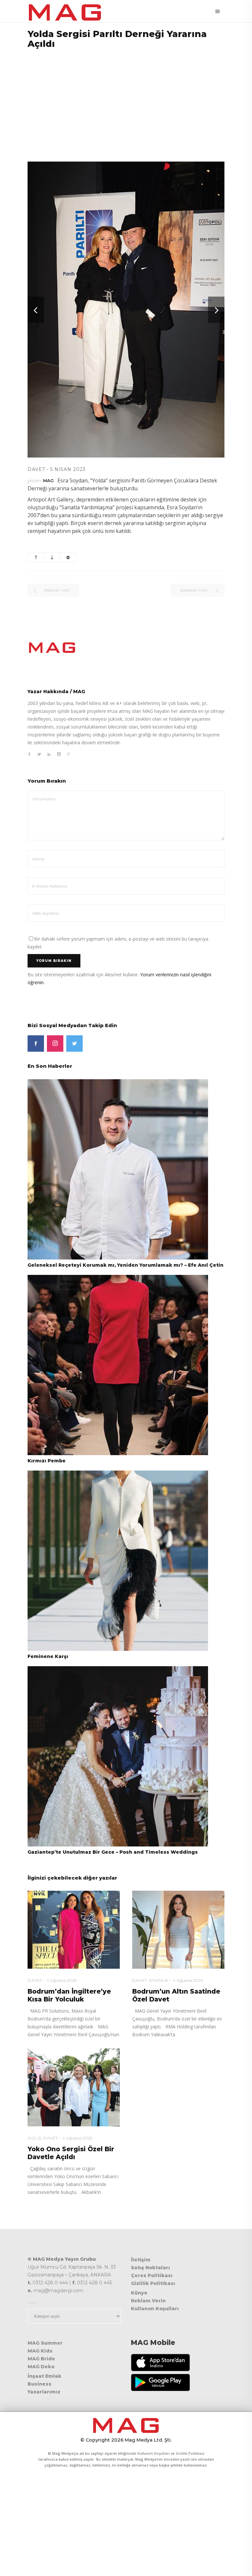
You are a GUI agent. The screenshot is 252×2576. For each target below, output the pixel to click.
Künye (139, 2293)
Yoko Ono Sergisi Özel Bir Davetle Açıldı (71, 2153)
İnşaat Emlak (44, 2376)
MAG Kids (40, 2351)
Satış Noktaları (150, 2268)
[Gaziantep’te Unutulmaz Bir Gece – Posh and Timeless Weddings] (118, 1756)
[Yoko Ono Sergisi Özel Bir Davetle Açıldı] (74, 2087)
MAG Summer (45, 2343)
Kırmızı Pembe (47, 1461)
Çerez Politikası (152, 2275)
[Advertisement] (126, 101)
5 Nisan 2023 (68, 469)
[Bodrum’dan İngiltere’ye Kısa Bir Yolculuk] (74, 1930)
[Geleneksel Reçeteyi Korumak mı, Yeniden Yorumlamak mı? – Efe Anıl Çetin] (118, 1169)
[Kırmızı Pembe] (118, 1365)
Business (40, 2384)
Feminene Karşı (48, 1656)
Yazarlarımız (44, 2392)
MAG (48, 480)
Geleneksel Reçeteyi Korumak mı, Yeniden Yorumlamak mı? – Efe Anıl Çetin (126, 1265)
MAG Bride (41, 2359)
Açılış (34, 2138)
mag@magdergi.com (58, 2291)
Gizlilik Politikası (153, 2283)
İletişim (141, 2260)
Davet (36, 469)
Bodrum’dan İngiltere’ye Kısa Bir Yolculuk (69, 1995)
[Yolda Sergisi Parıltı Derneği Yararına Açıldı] (126, 648)
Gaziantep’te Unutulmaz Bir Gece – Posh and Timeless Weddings (113, 1852)
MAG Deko (41, 2367)
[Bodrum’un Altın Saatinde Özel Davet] (178, 1930)
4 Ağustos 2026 (62, 1980)
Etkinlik (159, 1980)
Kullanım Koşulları (155, 2309)
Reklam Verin (148, 2301)
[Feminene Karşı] (118, 1560)
